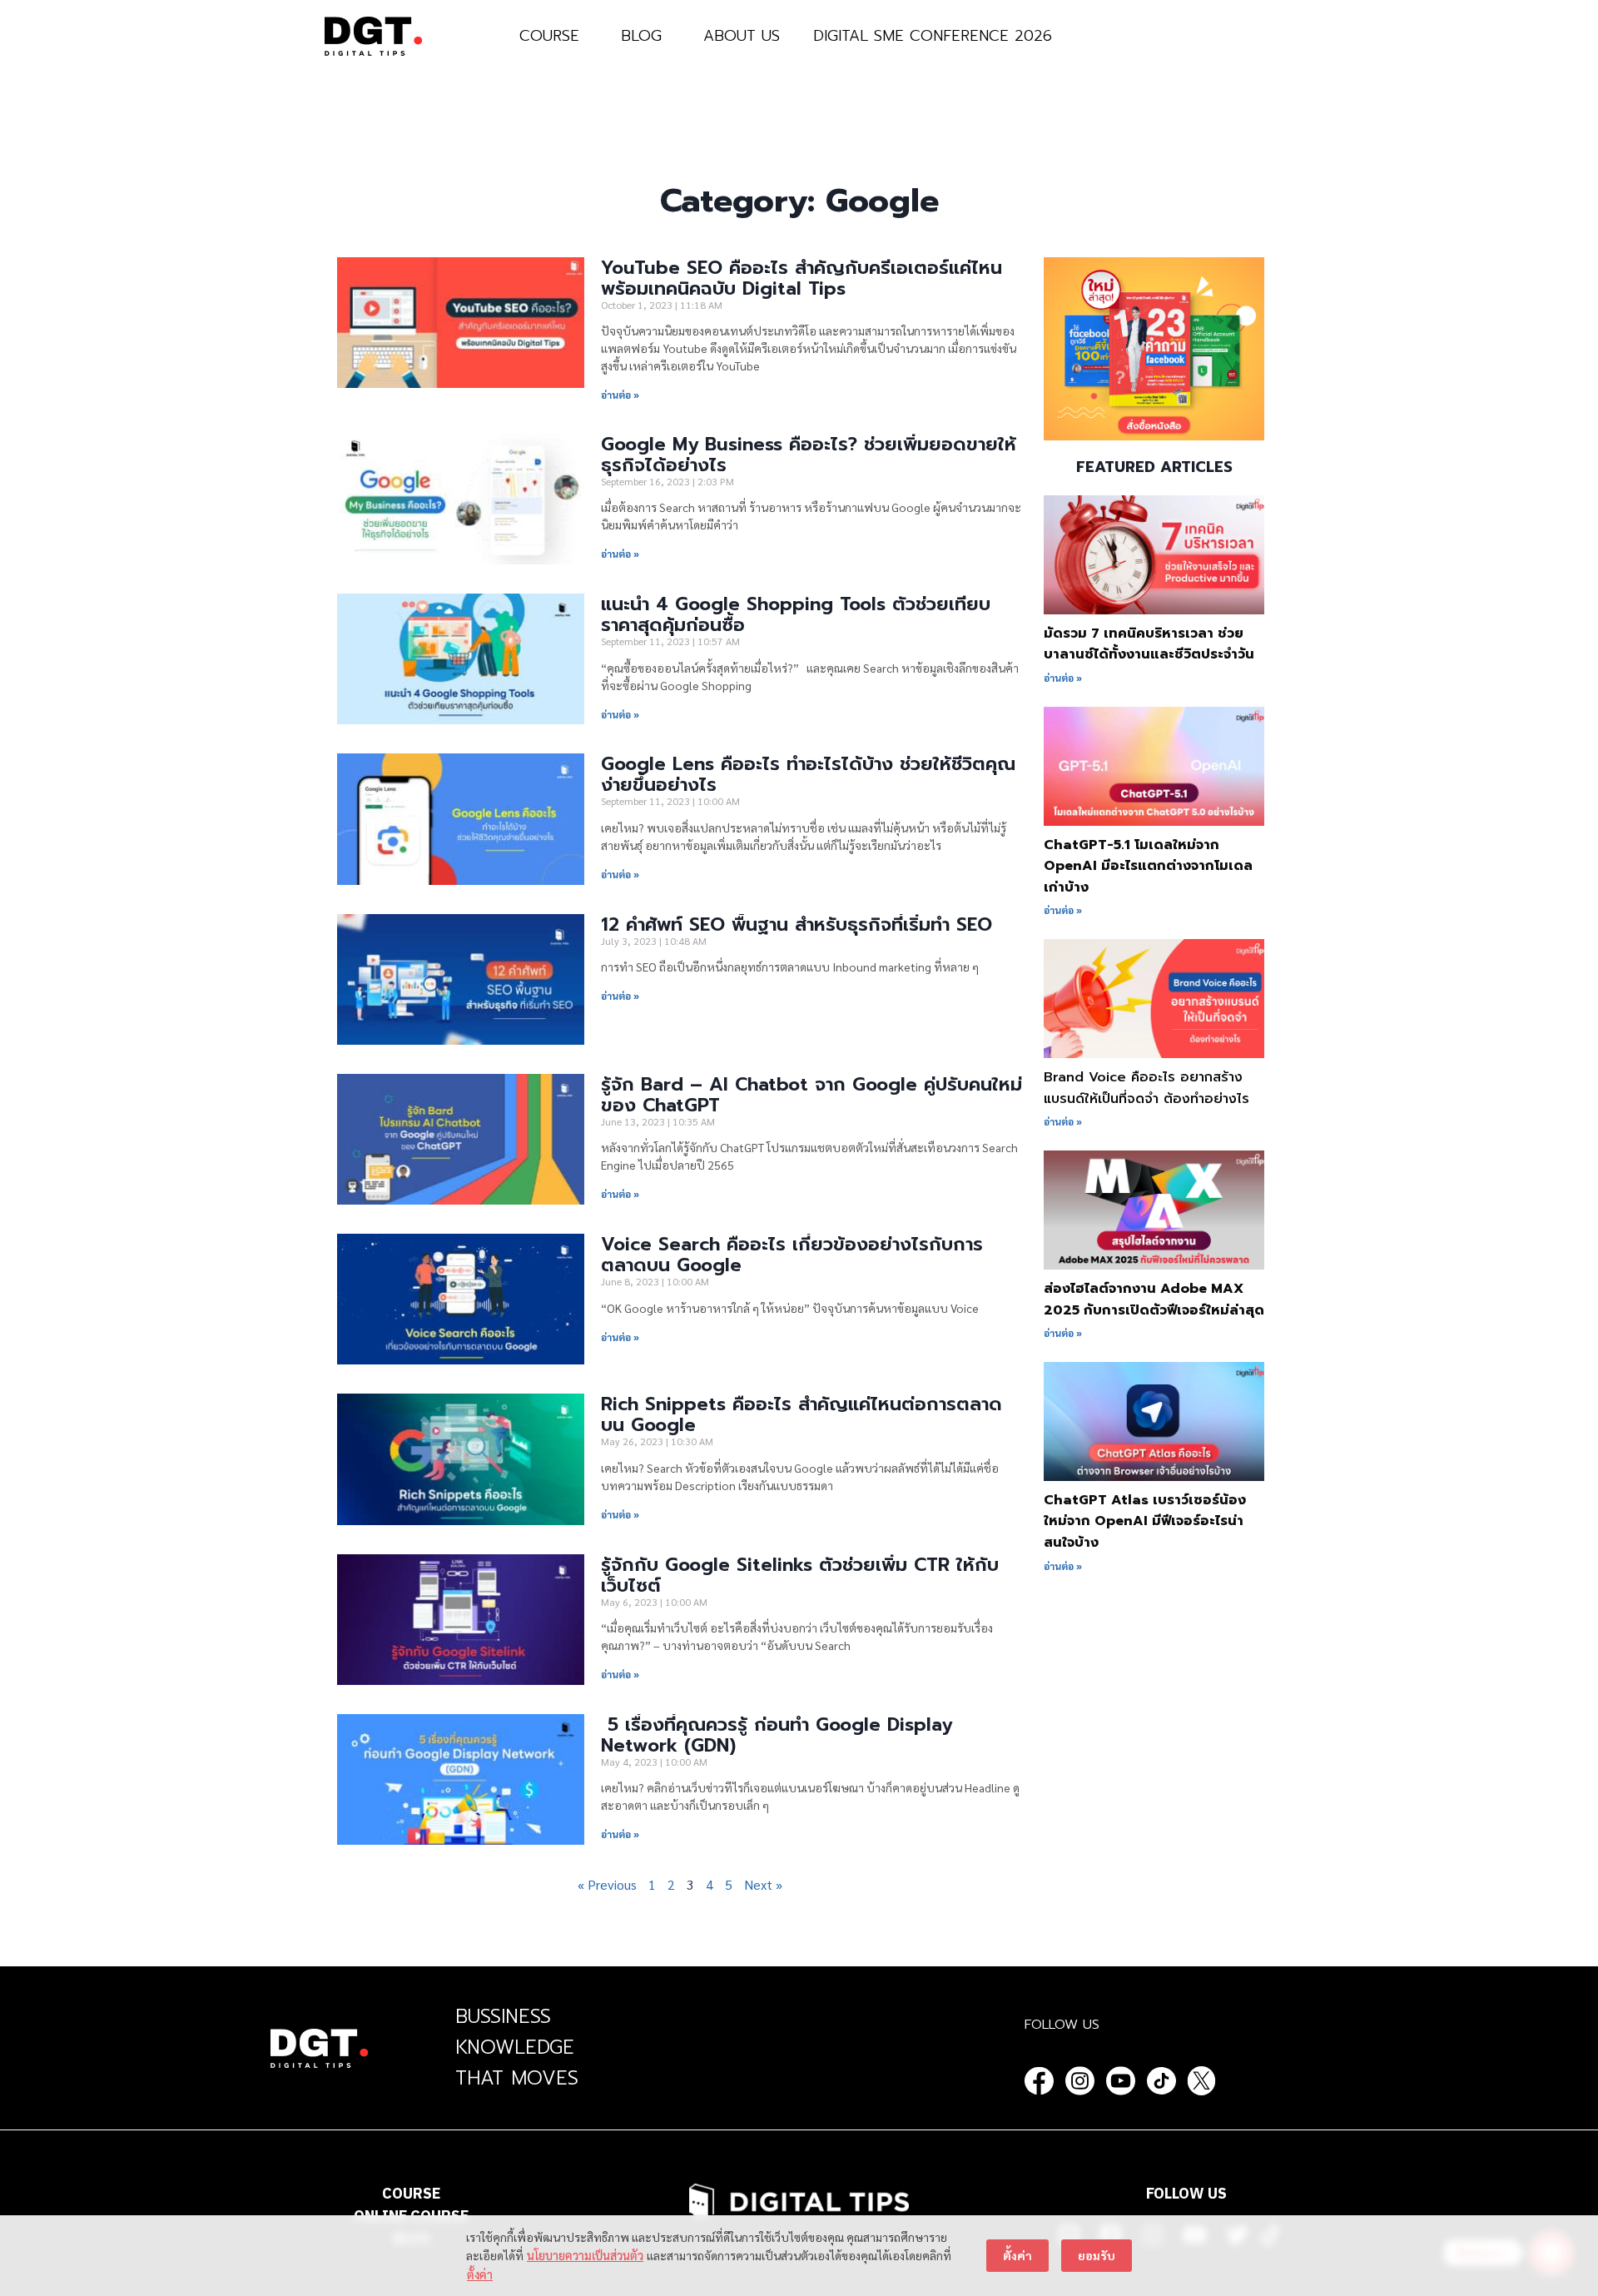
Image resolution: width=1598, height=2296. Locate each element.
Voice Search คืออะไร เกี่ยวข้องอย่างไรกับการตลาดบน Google (792, 1255)
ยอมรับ (1097, 2255)
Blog (641, 36)
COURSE (411, 2194)
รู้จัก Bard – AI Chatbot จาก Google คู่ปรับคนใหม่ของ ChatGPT (811, 1095)
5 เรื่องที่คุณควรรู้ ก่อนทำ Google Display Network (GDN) (777, 1735)
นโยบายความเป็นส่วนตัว (585, 2255)
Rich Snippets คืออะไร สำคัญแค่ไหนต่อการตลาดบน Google (801, 1414)
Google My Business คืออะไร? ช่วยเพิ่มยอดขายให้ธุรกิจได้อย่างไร (809, 455)
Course (549, 36)
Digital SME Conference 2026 (933, 36)
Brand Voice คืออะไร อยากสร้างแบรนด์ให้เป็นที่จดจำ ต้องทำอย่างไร (1146, 1088)
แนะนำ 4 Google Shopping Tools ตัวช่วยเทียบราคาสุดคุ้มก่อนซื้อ (796, 614)
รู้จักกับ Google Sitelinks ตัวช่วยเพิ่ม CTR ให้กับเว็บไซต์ (800, 1575)
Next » (763, 1884)
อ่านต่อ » (620, 395)
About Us (742, 36)
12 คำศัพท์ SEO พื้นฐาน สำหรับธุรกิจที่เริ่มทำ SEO (797, 924)
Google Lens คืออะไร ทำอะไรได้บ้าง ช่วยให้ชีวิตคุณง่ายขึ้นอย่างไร (808, 774)
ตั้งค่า (480, 2274)
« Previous (607, 1884)
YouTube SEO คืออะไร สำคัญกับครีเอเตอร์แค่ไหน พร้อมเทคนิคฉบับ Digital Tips (801, 278)
